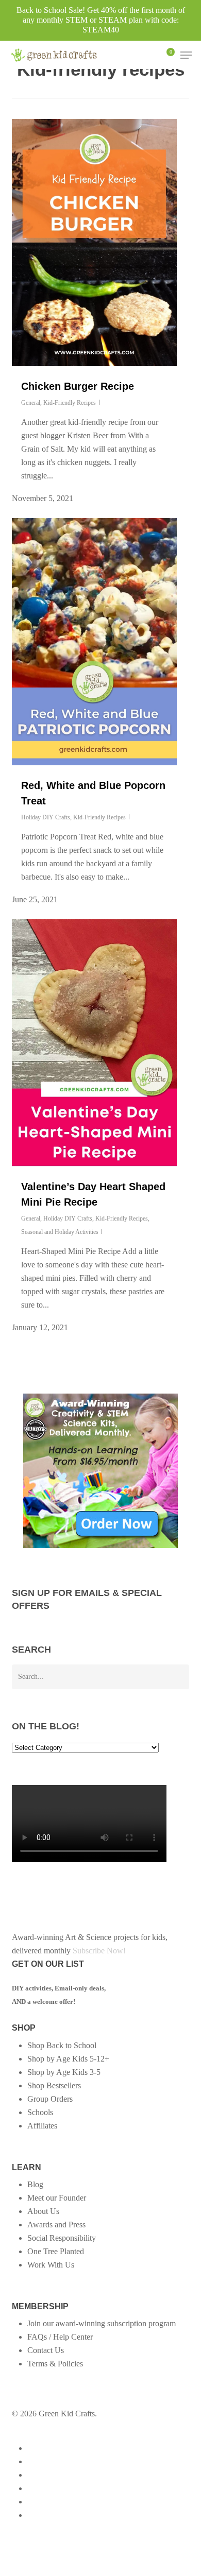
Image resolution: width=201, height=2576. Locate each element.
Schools (40, 2112)
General (31, 403)
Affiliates (42, 2126)
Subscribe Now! (99, 1951)
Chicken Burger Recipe (78, 386)
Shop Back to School (62, 2045)
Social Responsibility (62, 2238)
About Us (43, 2211)
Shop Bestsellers (54, 2085)
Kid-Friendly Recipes (70, 403)
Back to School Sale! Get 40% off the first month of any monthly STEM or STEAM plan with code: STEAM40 (101, 20)
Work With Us (51, 2265)
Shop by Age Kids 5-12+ (68, 2059)
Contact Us (46, 2350)
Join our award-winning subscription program (102, 2323)
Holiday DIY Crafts (46, 817)
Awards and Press (56, 2225)
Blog (35, 2184)
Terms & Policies (55, 2364)
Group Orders (50, 2099)
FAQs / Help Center (60, 2337)
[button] (186, 55)
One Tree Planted (56, 2251)
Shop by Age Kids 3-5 (64, 2072)
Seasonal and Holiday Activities (60, 1232)
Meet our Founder (57, 2198)
